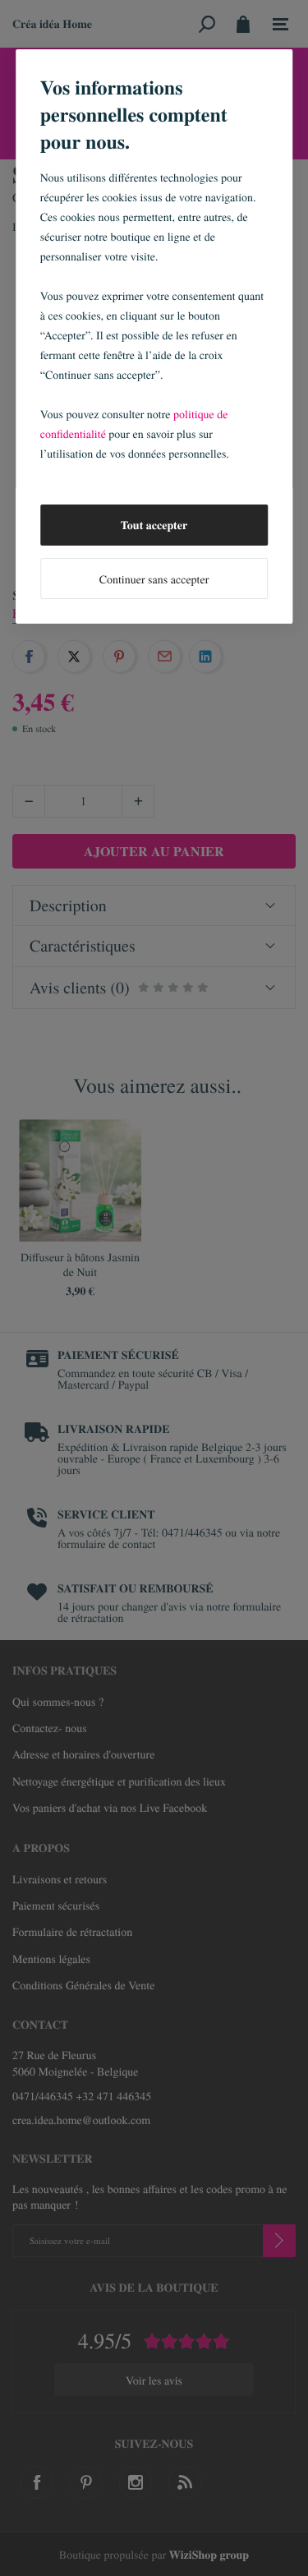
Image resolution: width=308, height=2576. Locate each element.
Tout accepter (154, 525)
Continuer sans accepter (154, 579)
